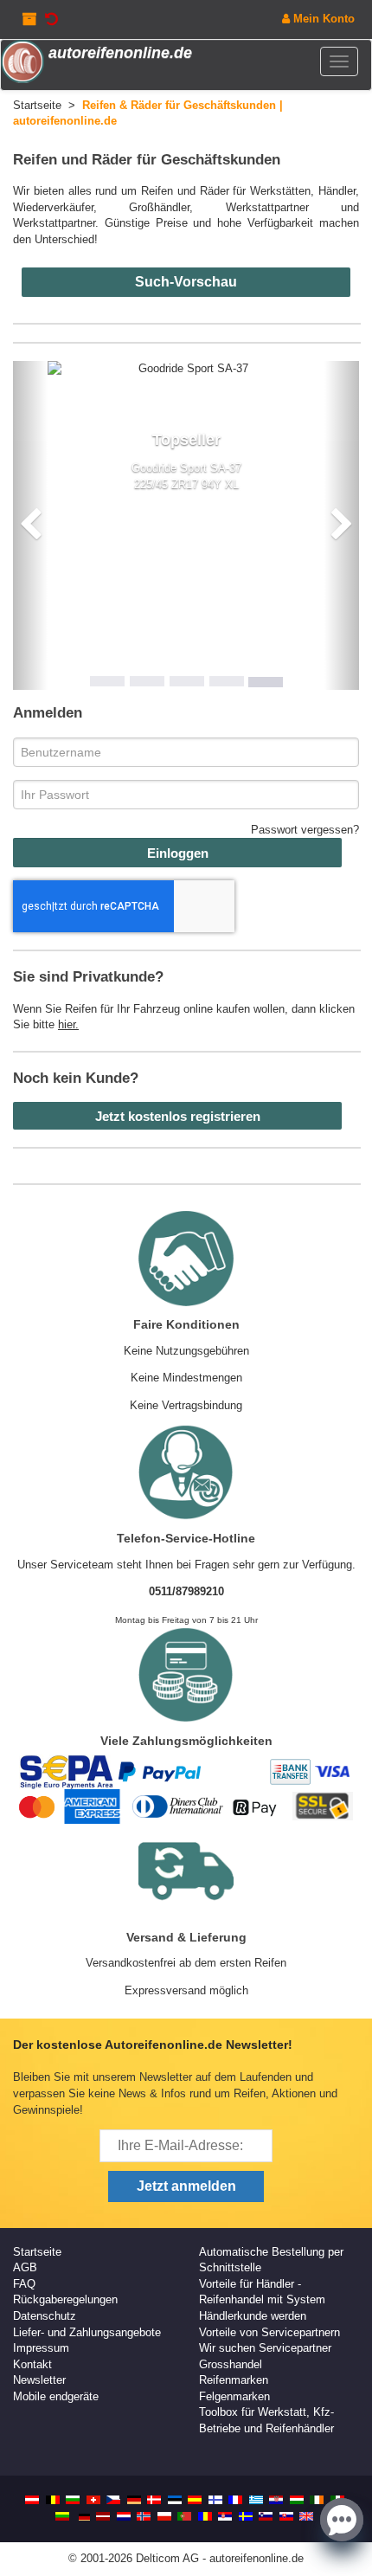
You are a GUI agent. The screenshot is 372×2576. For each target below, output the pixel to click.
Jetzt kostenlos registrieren (178, 1116)
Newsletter (39, 2380)
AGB (25, 2267)
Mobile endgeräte (56, 2396)
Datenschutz (45, 2316)
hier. (68, 1024)
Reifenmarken (234, 2380)
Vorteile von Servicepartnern (269, 2332)
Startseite (37, 2252)
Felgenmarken (234, 2396)
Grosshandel (231, 2364)
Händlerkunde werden (253, 2316)
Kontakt (32, 2364)
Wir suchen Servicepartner (265, 2348)
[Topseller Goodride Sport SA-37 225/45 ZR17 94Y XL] (186, 369)
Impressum (41, 2348)
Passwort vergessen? (305, 830)
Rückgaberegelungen (65, 2299)
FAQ (24, 2284)
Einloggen (178, 853)
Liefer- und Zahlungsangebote (87, 2332)
